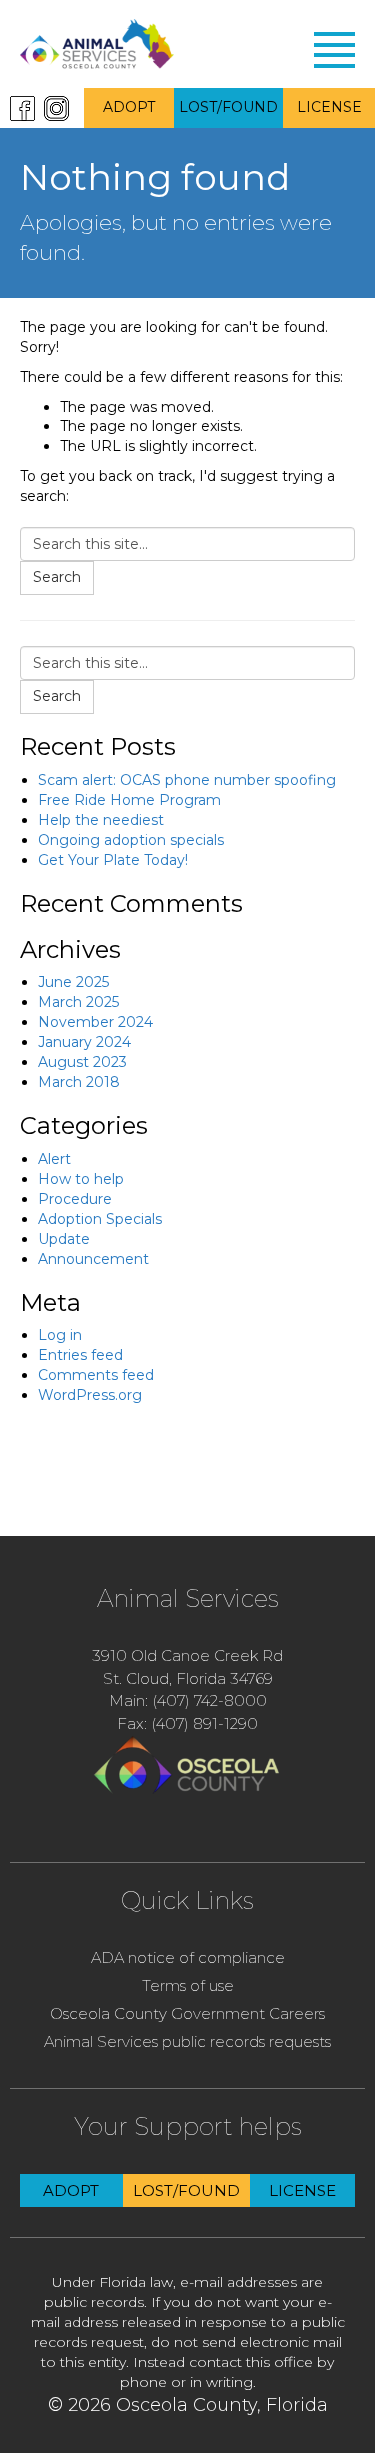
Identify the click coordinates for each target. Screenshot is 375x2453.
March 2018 (79, 1082)
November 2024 (95, 1022)
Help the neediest (101, 820)
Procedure (75, 1199)
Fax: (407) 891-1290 (187, 1723)
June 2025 (73, 982)
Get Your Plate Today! (113, 860)
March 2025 (78, 1002)
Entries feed (80, 1355)
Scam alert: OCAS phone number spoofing (187, 780)
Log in (60, 1335)
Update (64, 1239)
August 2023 (82, 1062)
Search (57, 577)
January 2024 (84, 1042)
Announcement (93, 1259)
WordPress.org (90, 1395)
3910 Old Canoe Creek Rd (187, 1655)
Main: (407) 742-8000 (188, 1700)
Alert (54, 1159)
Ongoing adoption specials (131, 840)
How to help (81, 1179)
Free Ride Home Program (129, 800)
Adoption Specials (100, 1219)
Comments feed (96, 1375)
